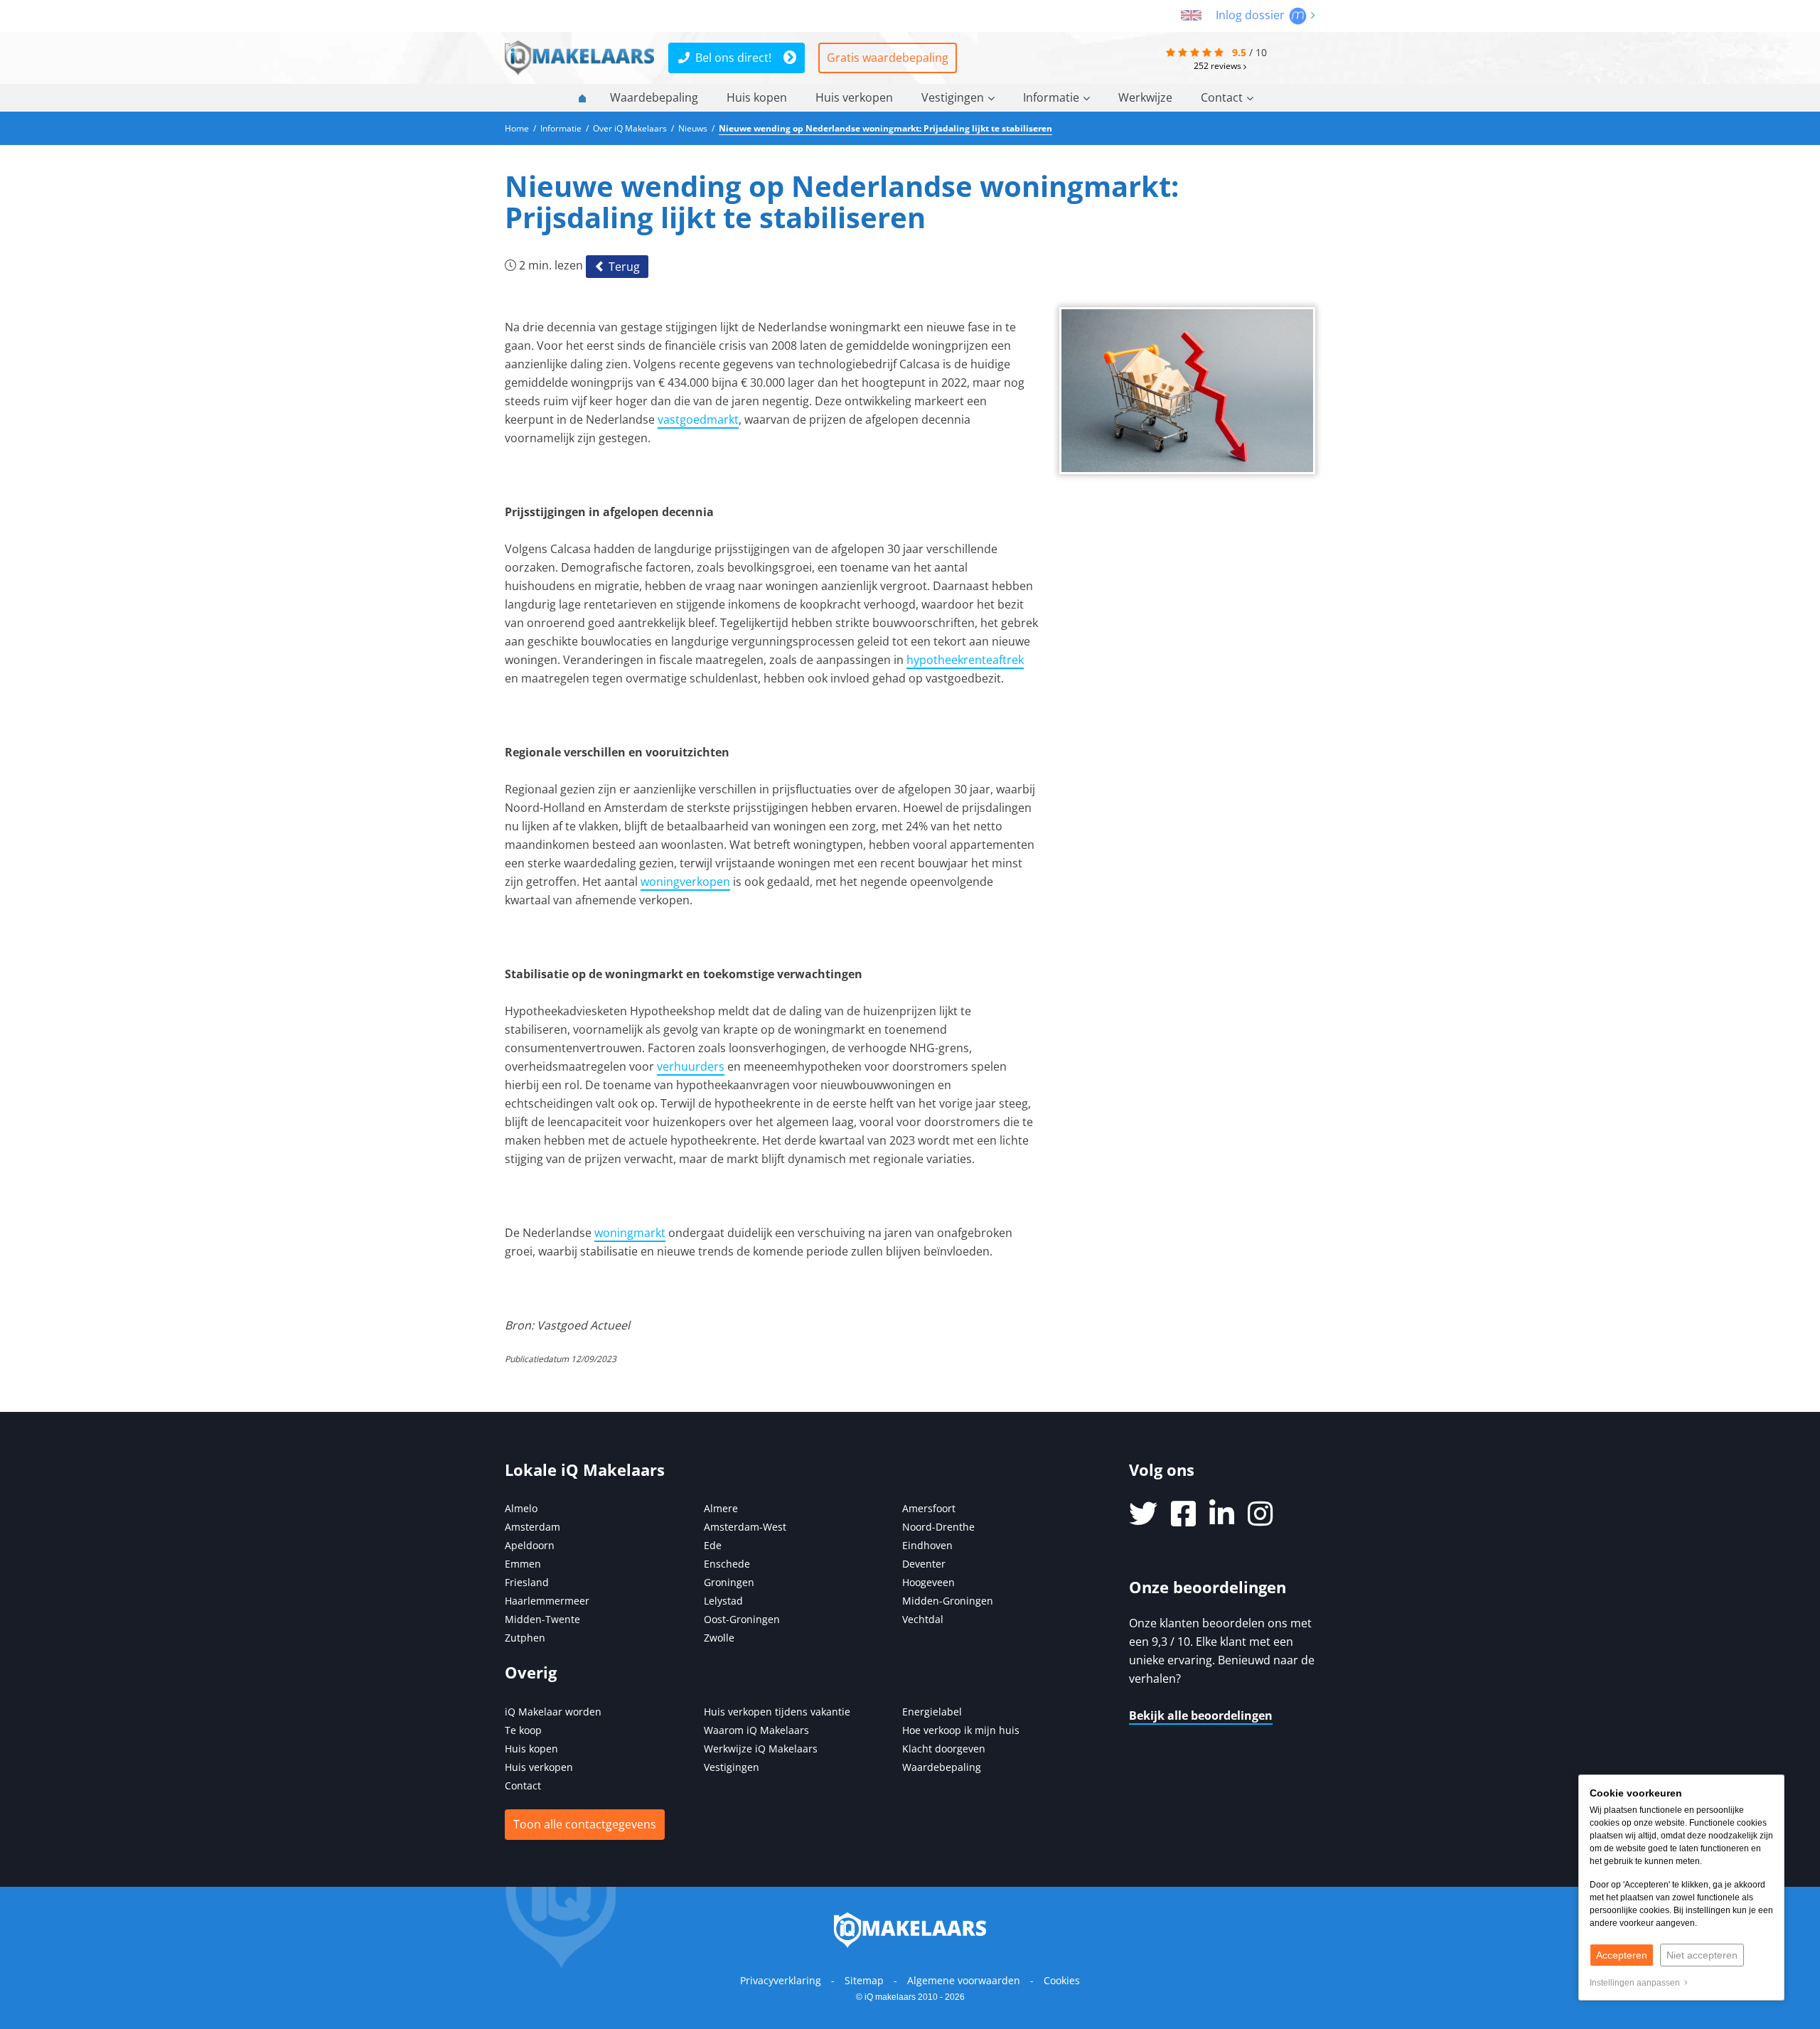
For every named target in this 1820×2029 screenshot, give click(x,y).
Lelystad (723, 1601)
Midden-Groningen (948, 1601)
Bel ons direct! (733, 58)
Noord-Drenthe (938, 1527)
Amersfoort (929, 1508)
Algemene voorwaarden (964, 1980)
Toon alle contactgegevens (585, 1824)
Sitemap (864, 1980)
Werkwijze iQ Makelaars (761, 1749)
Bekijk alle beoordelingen (1201, 1715)
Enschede (727, 1564)
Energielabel (932, 1712)
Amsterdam (532, 1527)
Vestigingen (953, 97)
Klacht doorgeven (944, 1749)
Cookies (1062, 1980)
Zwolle (719, 1638)
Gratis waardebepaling (888, 58)
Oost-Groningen (742, 1619)
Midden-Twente (542, 1619)
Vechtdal (923, 1619)
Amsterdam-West (745, 1527)
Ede (713, 1545)
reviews (1219, 65)
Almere (721, 1508)
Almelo (521, 1508)
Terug (623, 267)
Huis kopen (757, 97)
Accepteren (1622, 1955)
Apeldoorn (530, 1545)
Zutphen (525, 1638)
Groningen (729, 1582)
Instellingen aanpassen (1637, 1983)
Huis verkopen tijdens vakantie (777, 1712)
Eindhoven (927, 1545)
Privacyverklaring (781, 1980)
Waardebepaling (654, 97)
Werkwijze (1145, 97)
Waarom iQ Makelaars (756, 1730)
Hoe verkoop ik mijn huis (961, 1730)
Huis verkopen (854, 97)
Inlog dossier (1252, 15)
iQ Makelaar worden (553, 1712)
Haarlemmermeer (547, 1601)
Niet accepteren (1702, 1955)
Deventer (924, 1564)
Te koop (523, 1730)
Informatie (1051, 97)
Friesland (527, 1582)
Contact (1222, 97)
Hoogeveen (928, 1582)
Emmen (523, 1564)
